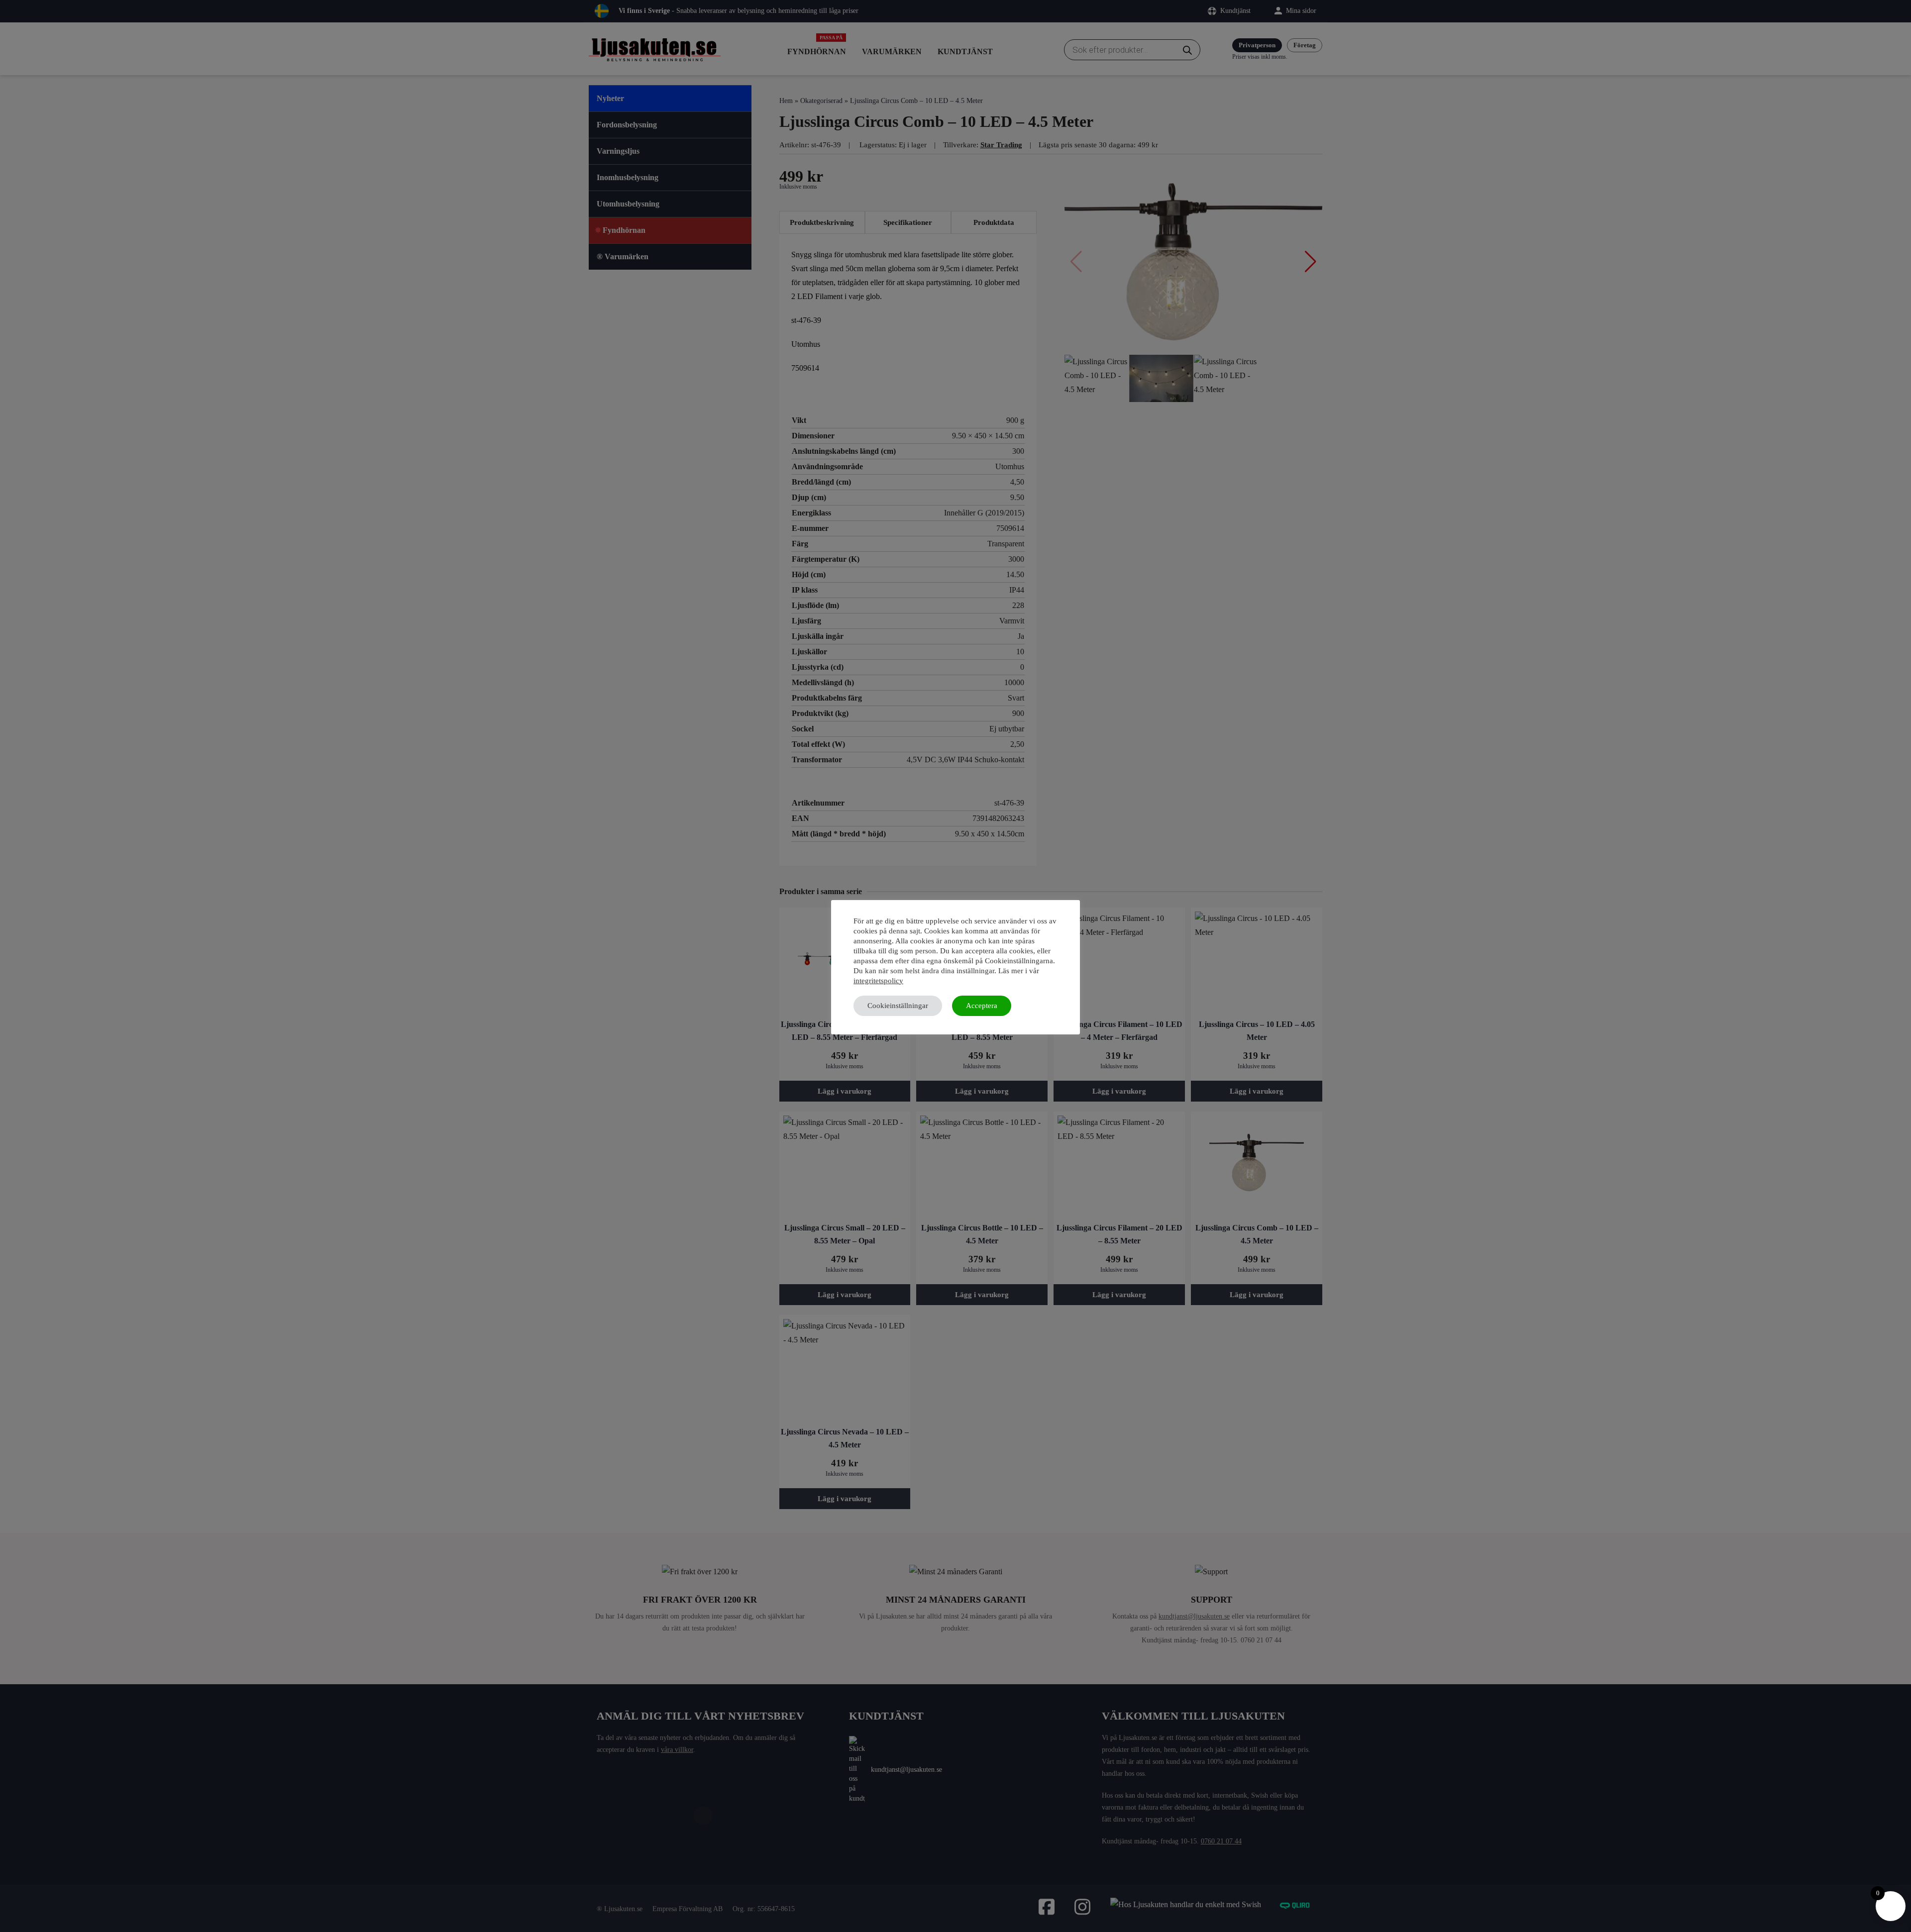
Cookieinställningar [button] (898, 1006)
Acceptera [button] (982, 1006)
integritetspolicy (878, 981)
